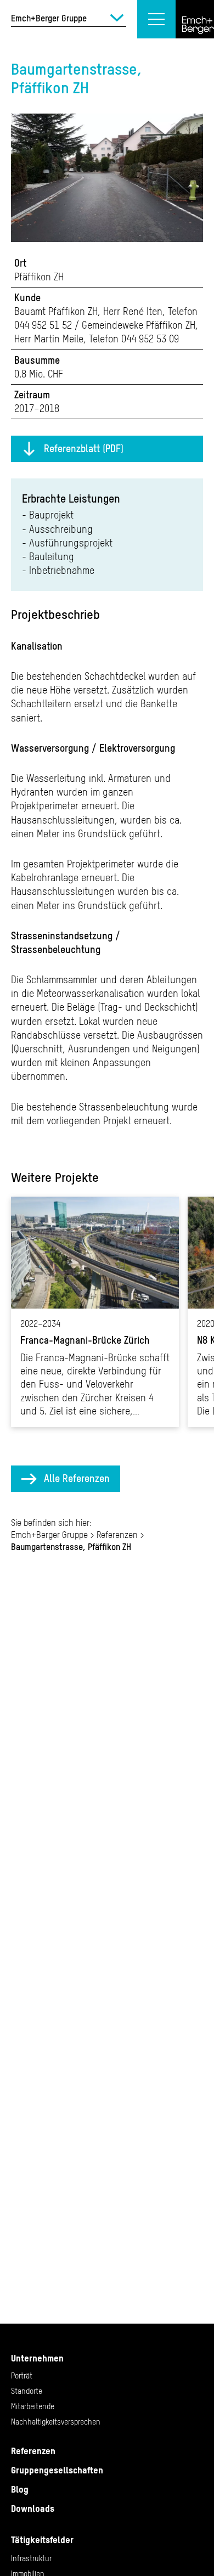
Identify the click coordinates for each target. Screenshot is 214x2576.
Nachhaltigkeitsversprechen (56, 2422)
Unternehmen (37, 2358)
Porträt (22, 2376)
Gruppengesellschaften (57, 2470)
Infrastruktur (31, 2558)
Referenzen (117, 1535)
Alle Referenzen (77, 1478)
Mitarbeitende (33, 2406)
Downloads (33, 2509)
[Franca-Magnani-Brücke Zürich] (95, 1312)
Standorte (27, 2391)
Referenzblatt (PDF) (84, 449)
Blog (20, 2489)
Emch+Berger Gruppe (49, 1535)
